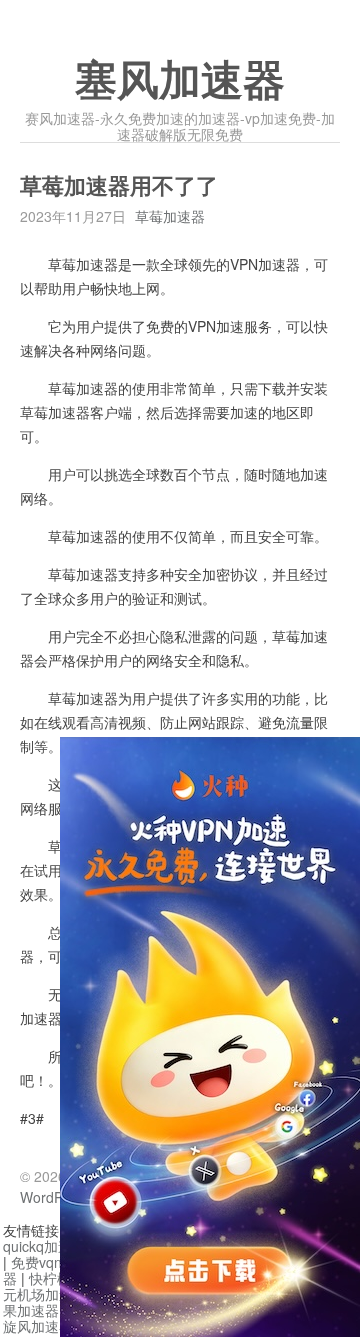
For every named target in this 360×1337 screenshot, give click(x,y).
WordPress (55, 1197)
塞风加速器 (180, 81)
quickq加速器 (44, 1246)
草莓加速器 (170, 216)
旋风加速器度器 (52, 1326)
